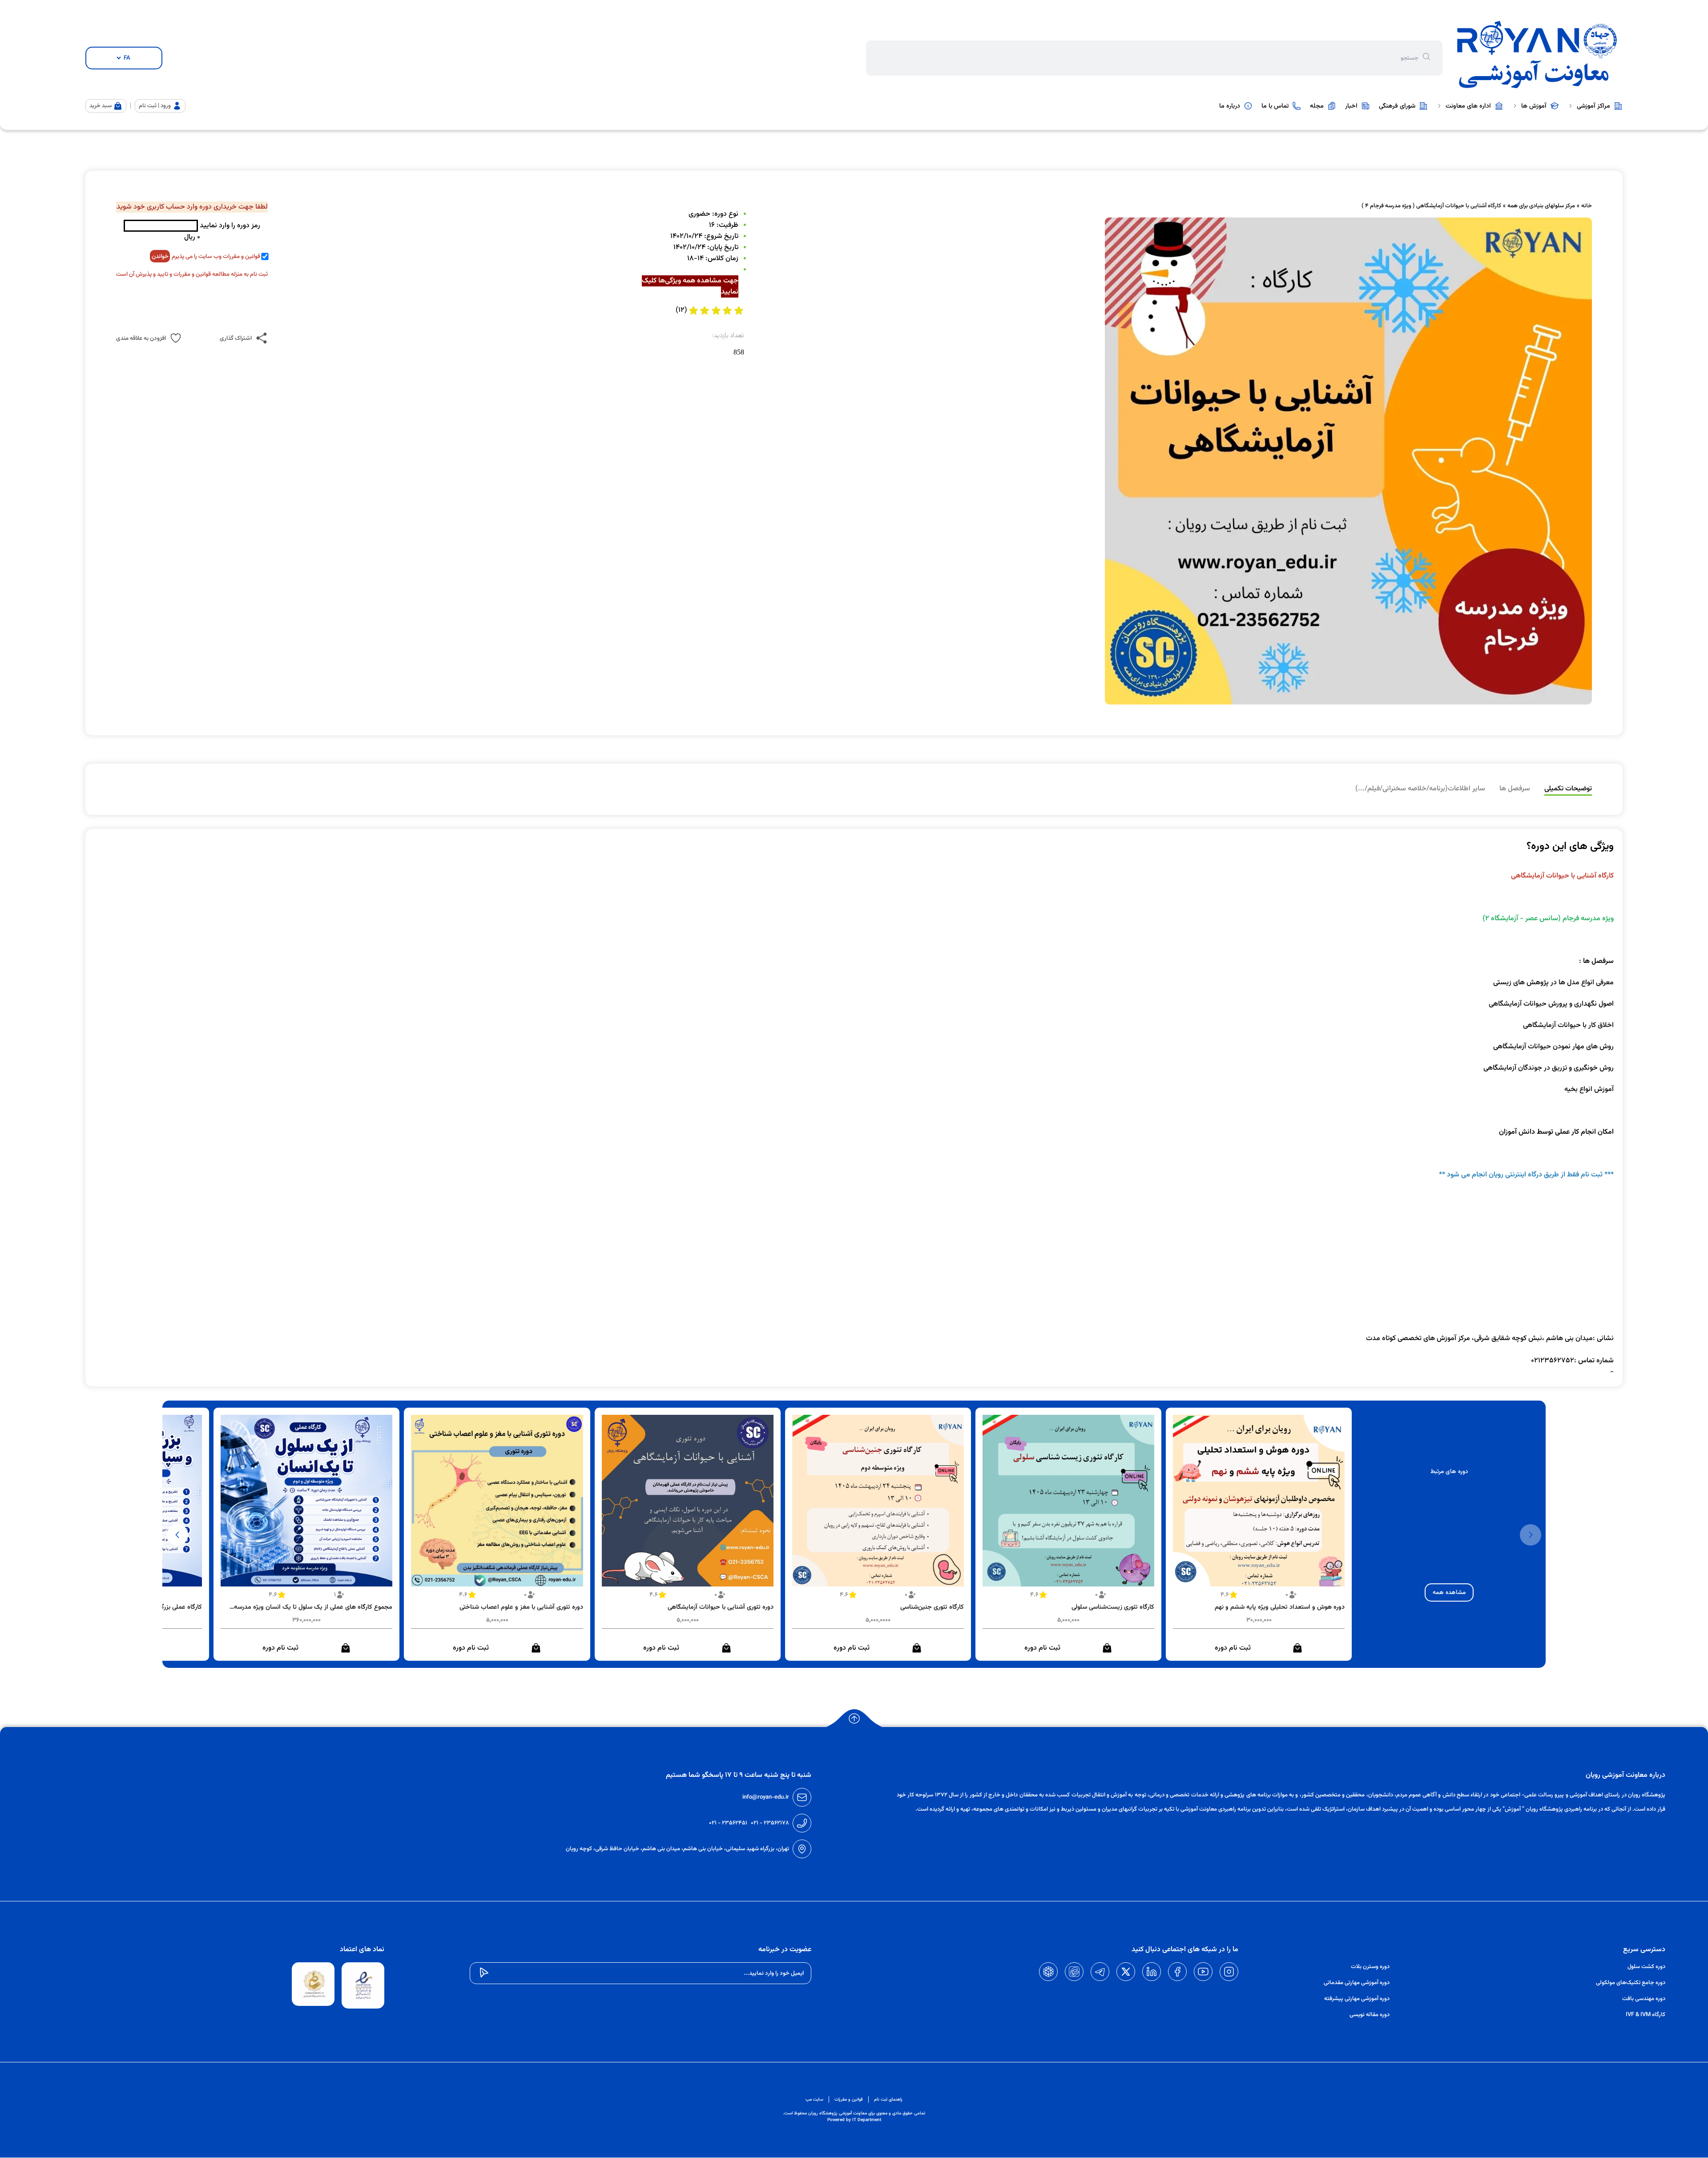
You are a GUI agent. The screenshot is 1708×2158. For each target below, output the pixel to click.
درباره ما (1230, 106)
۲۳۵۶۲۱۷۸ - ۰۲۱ (770, 1823)
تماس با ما (1275, 106)
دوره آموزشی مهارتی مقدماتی (1357, 1983)
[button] (177, 1535)
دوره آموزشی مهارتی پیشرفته (1357, 1999)
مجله (1317, 106)
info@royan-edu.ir (766, 1797)
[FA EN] (124, 58)
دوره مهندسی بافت (1644, 1999)
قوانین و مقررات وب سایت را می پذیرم (216, 256)
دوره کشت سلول (1646, 1967)
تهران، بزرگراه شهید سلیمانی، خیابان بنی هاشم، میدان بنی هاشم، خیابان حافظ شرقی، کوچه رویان (677, 1849)
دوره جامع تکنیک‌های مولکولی (1631, 1983)
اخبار (1351, 106)
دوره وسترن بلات (1370, 1967)
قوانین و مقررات (849, 2100)
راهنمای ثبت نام (888, 2100)
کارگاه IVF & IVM (1646, 2015)
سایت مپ (814, 2100)
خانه (1587, 206)
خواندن (160, 256)
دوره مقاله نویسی (1370, 2015)
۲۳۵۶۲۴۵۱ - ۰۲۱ (728, 1823)
